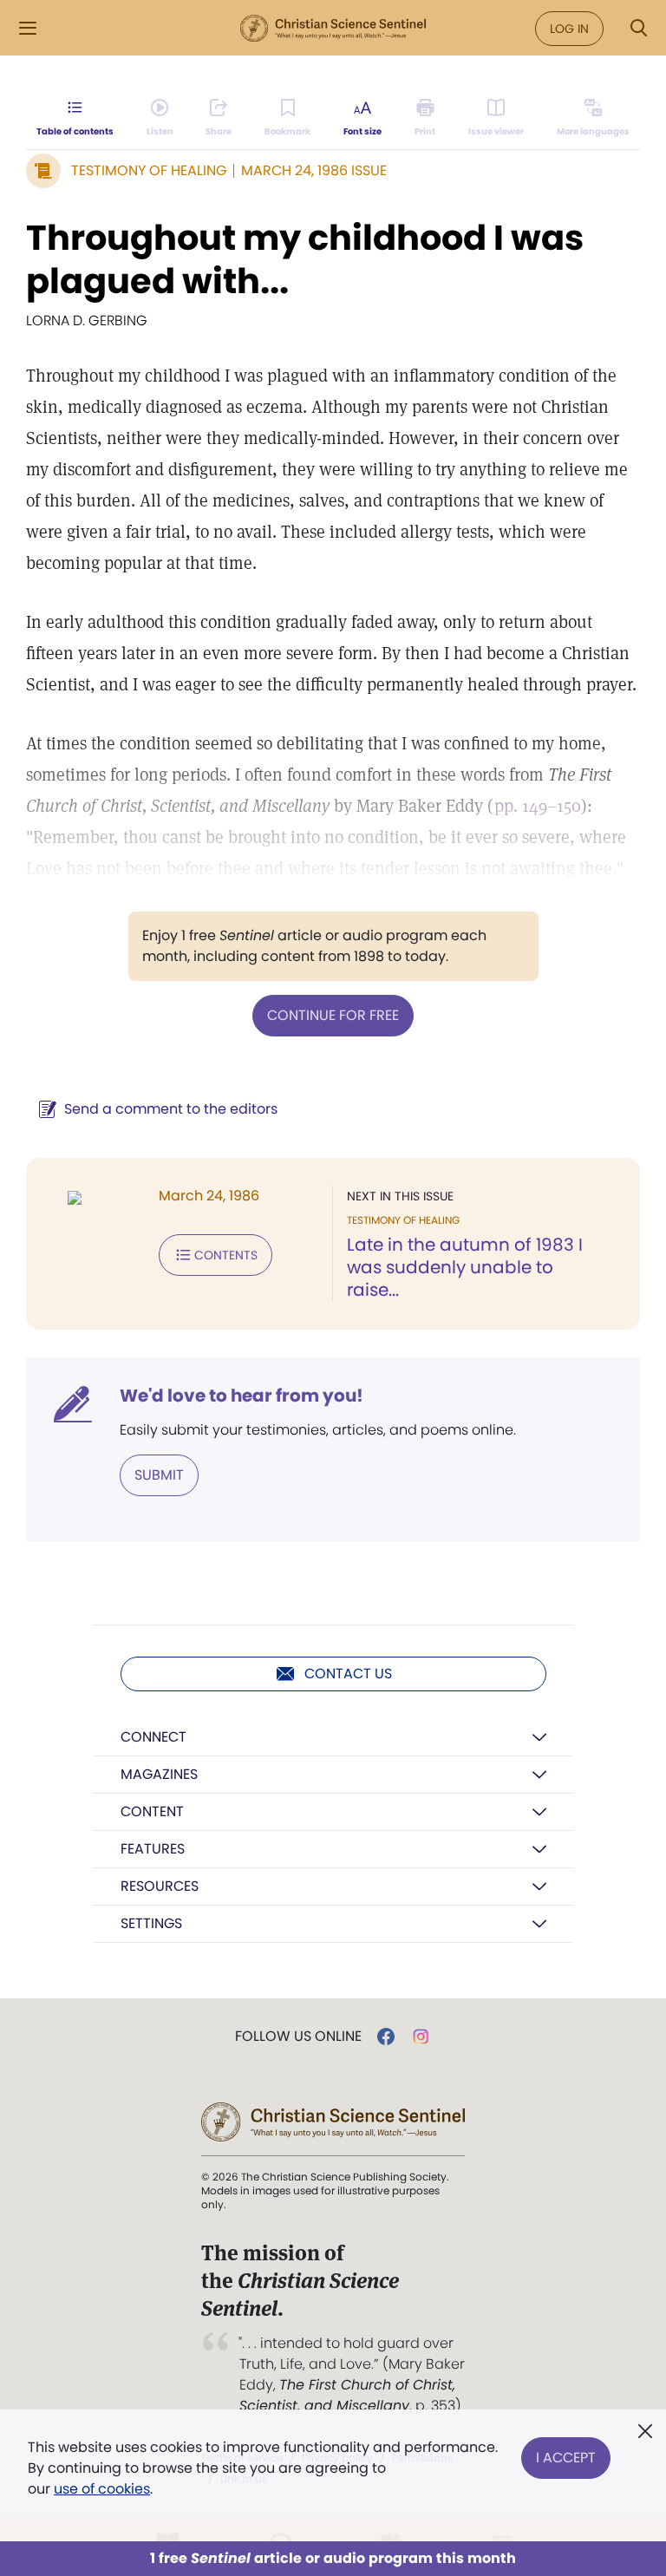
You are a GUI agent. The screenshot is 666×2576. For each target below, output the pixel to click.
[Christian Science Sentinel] (333, 29)
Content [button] (152, 1811)
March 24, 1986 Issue (314, 170)
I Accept (566, 2458)
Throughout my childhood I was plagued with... (305, 259)
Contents (226, 1255)
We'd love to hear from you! (242, 1396)
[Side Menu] (28, 28)
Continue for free (333, 1015)
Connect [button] (153, 1737)
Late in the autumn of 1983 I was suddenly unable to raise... (465, 1267)
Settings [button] (151, 1923)
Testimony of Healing (149, 170)
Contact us (348, 1674)
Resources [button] (160, 1886)
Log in (569, 29)
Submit (159, 1475)
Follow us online (298, 2037)
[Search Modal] (638, 28)
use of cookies (102, 2489)
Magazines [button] (159, 1774)
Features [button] (153, 1849)
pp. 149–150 (538, 806)
